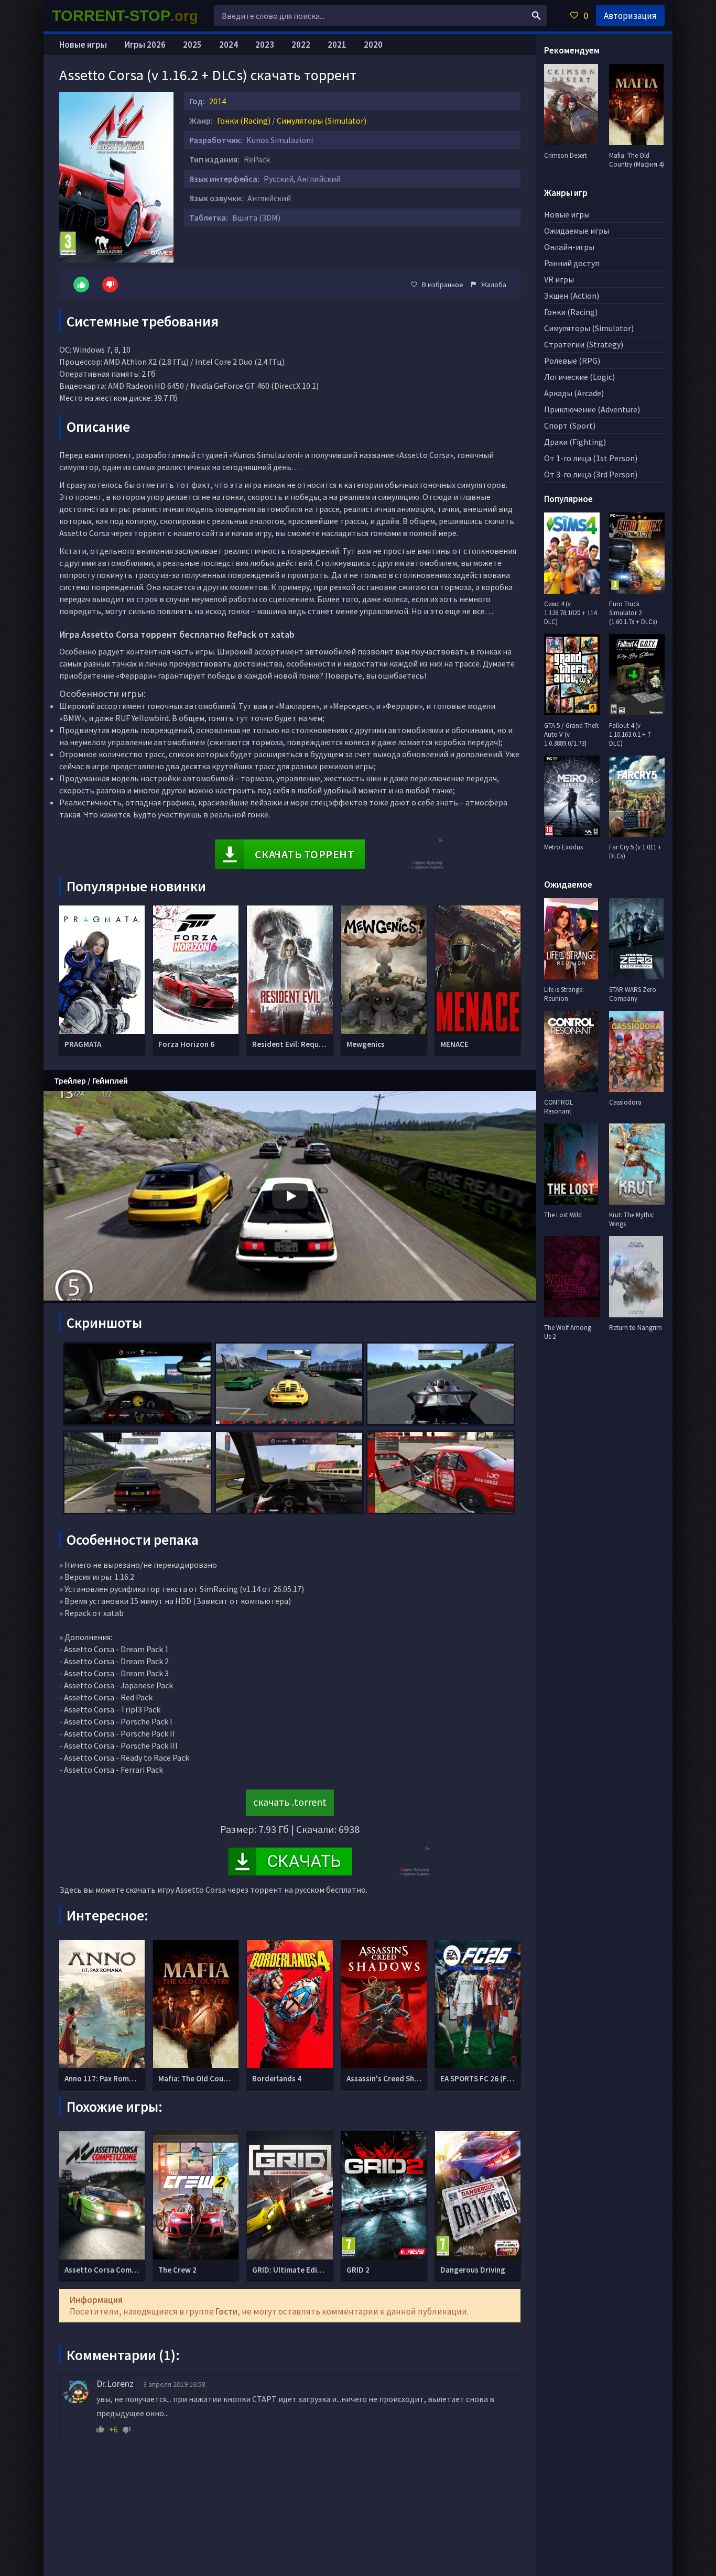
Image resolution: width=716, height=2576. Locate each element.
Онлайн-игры (569, 247)
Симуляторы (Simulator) (322, 121)
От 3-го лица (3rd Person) (591, 474)
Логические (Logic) (579, 377)
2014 (218, 101)
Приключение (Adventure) (592, 409)
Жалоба (494, 285)
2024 (229, 45)
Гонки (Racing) (244, 121)
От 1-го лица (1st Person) (591, 458)
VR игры (559, 279)
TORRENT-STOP (125, 16)
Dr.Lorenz (115, 2383)
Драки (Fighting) (575, 442)
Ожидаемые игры (577, 231)
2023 (265, 45)
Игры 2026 (145, 45)
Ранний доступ (572, 263)
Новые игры (83, 45)
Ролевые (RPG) (572, 361)
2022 (301, 45)
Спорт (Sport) (570, 425)
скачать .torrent (290, 1802)
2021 (337, 45)
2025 (192, 45)
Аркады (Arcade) (574, 393)
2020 (373, 45)
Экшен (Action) (572, 296)
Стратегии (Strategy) (584, 344)
